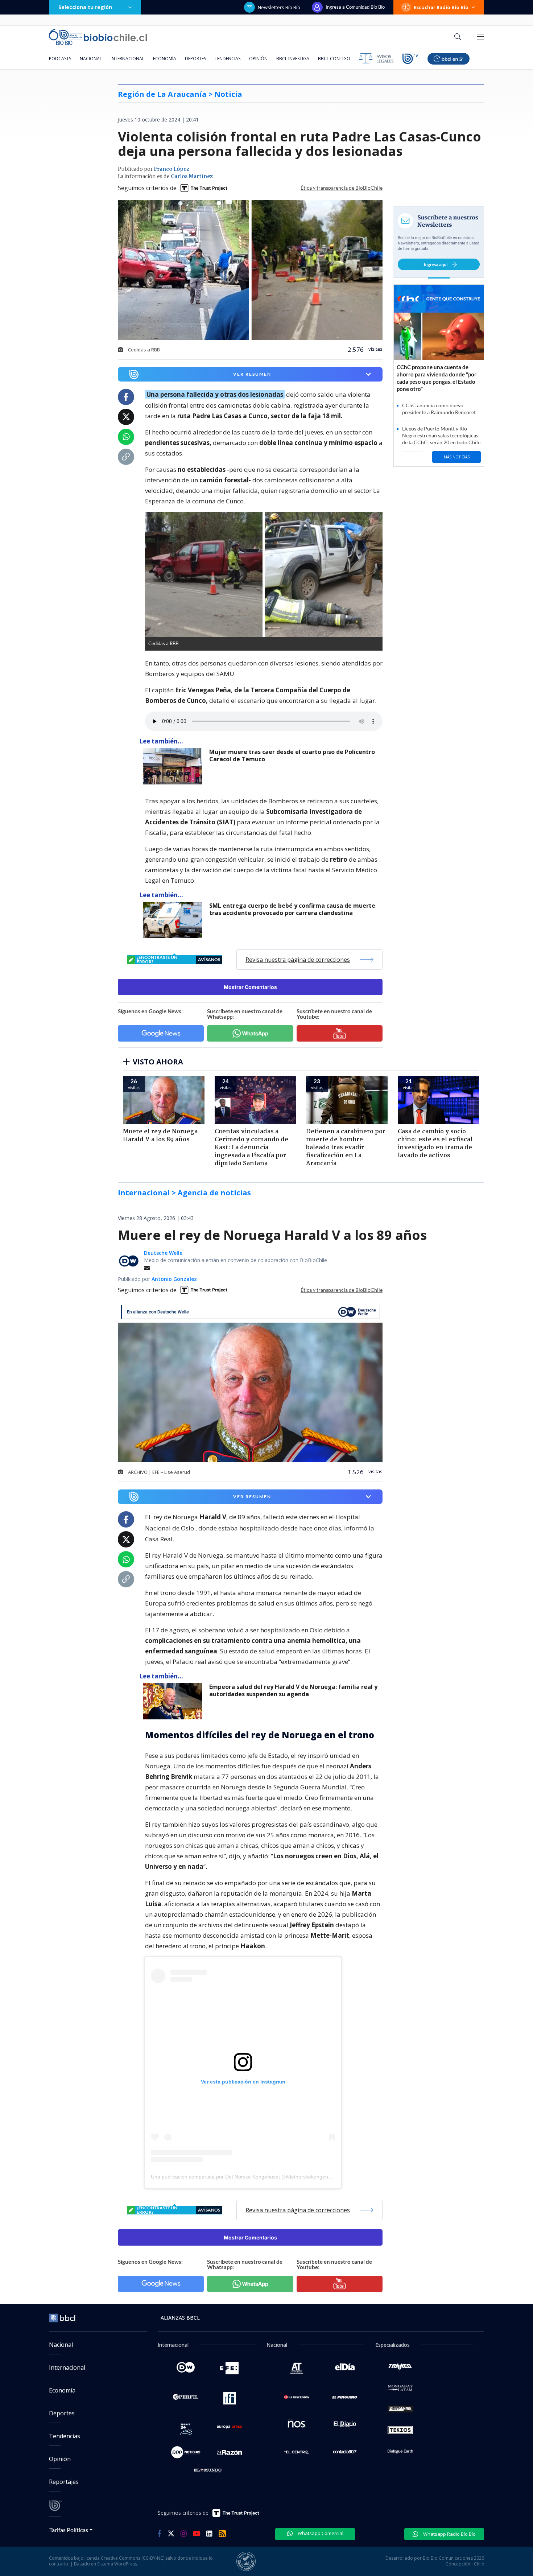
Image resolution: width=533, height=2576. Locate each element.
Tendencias (228, 59)
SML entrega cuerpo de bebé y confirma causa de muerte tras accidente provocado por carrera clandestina (292, 909)
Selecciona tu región (85, 7)
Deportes (195, 59)
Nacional (91, 59)
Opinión (258, 59)
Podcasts (60, 59)
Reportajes (64, 2482)
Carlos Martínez (192, 177)
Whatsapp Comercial (320, 2533)
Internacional (127, 59)
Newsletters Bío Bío (279, 7)
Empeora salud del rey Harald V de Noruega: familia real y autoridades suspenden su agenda (293, 1691)
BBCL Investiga (293, 59)
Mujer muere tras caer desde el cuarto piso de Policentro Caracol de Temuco (292, 756)
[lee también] (174, 766)
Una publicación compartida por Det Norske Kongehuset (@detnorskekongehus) (243, 2177)
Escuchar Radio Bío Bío (441, 7)
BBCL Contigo (334, 59)
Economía (165, 59)
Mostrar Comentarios (250, 987)
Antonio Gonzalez (174, 1279)
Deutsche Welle (163, 1253)
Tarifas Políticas (69, 2530)
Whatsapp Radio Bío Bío (449, 2534)
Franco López (172, 169)
